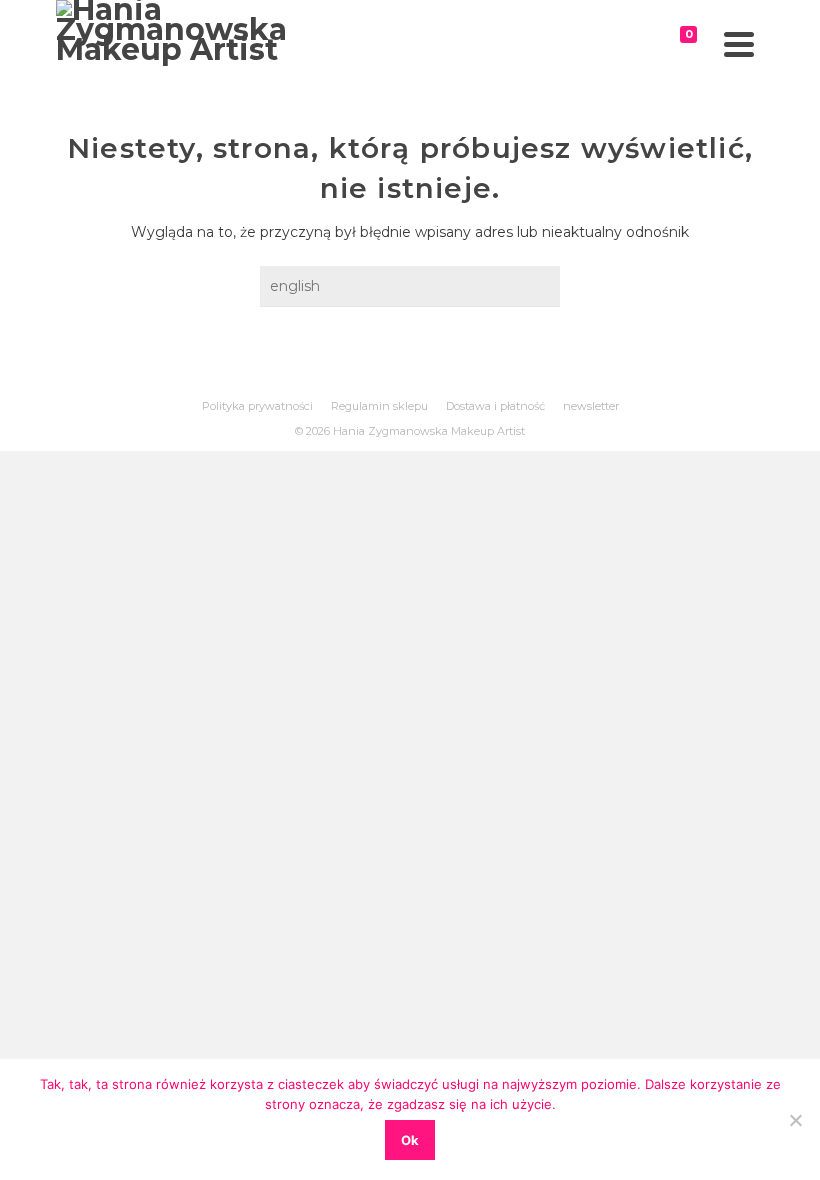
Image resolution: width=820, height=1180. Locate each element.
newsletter (591, 406)
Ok (410, 1140)
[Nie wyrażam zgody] (795, 1120)
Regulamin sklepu (379, 406)
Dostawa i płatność (495, 406)
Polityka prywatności (257, 406)
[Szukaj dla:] (410, 286)
